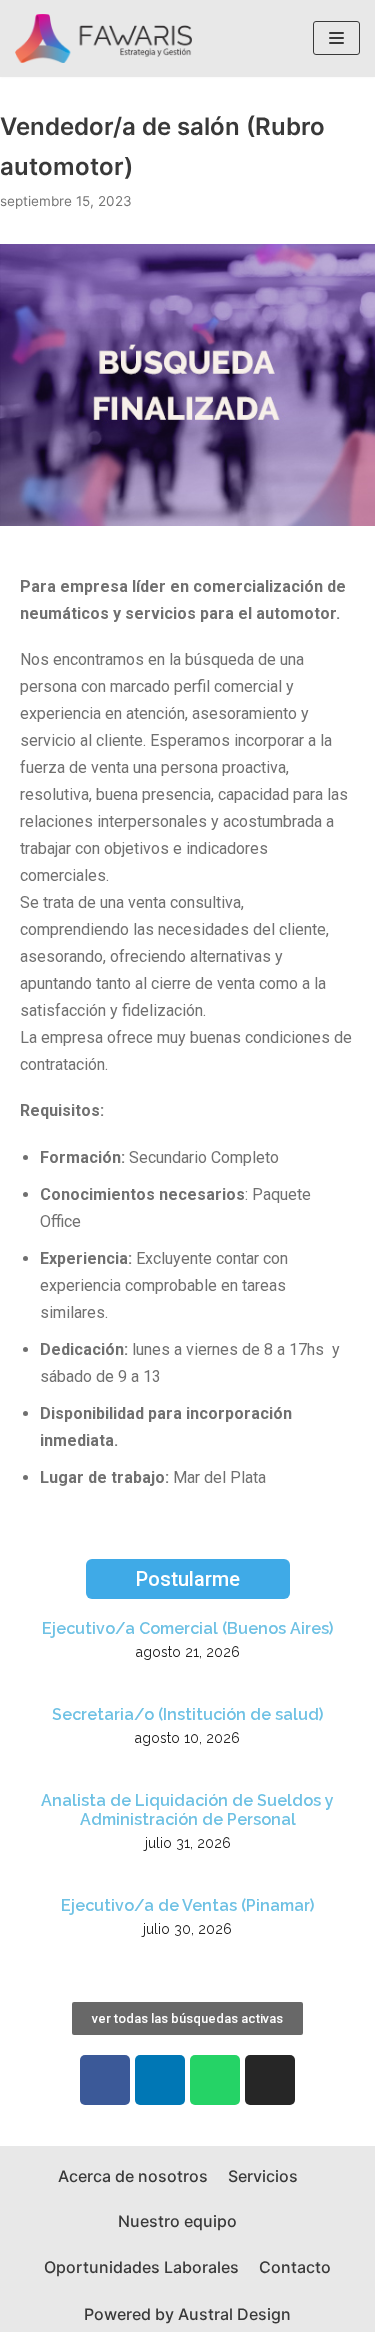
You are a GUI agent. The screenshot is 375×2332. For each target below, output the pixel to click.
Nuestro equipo (177, 2221)
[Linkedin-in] (160, 2080)
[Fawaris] (103, 38)
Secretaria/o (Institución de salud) (187, 1714)
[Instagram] (270, 2080)
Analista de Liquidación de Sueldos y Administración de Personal (187, 1810)
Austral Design (234, 2314)
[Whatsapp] (215, 2080)
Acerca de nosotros (133, 2176)
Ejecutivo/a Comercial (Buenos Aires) (187, 1628)
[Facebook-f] (105, 2080)
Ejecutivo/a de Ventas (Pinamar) (187, 1905)
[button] (188, 1579)
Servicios (263, 2176)
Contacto (295, 2267)
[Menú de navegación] (336, 38)
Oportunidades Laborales (141, 2267)
